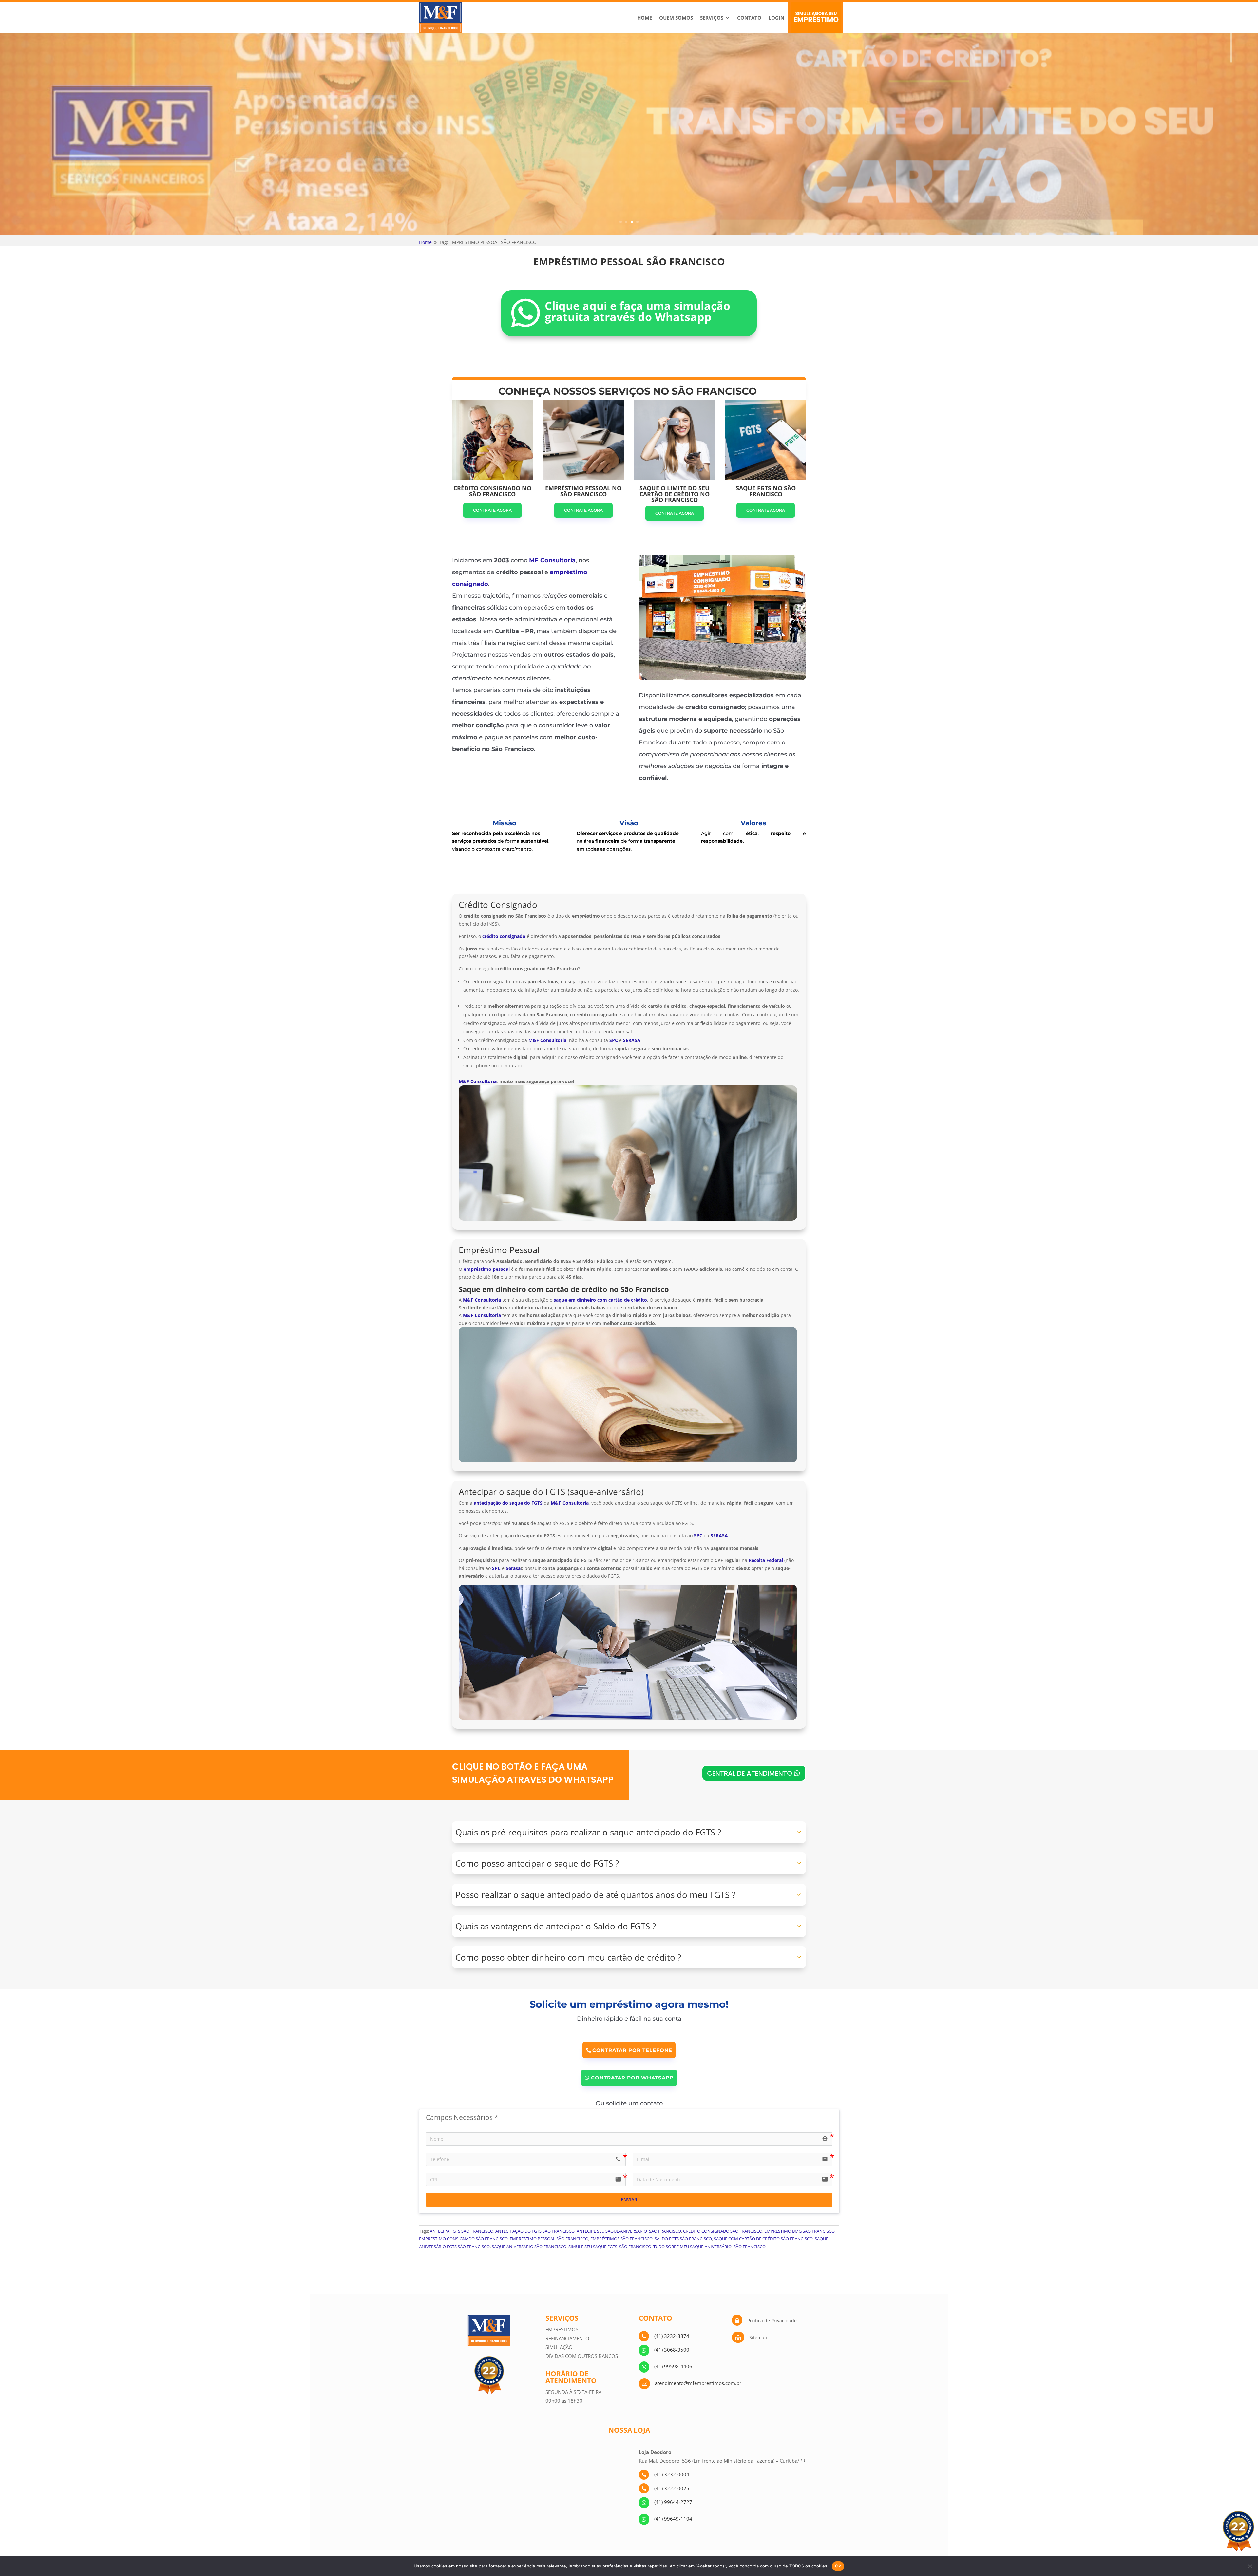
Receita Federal (766, 1560)
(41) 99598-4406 (673, 2366)
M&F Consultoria (478, 1081)
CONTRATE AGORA (492, 510)
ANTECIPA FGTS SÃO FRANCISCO (462, 2231)
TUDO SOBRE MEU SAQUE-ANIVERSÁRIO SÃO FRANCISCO (709, 2247)
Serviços (712, 18)
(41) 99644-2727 (673, 2502)
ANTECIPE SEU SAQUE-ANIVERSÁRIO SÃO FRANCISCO (629, 2231)
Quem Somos (676, 18)
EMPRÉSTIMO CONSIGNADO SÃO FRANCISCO (463, 2239)
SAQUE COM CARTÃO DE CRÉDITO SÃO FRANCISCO (763, 2239)
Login (776, 18)
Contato (749, 18)
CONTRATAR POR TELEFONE (632, 2050)
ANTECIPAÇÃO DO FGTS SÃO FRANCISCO (535, 2231)
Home (645, 18)
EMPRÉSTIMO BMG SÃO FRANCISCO (800, 2231)
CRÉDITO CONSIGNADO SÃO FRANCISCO (723, 2231)
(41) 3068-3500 (672, 2350)
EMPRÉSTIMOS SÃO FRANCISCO (621, 2239)
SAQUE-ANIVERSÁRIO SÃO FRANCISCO (529, 2247)
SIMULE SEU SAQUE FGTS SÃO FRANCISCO (610, 2247)
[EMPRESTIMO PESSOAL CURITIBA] (722, 678)
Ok (838, 2566)
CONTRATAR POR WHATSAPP (632, 2078)
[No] (1250, 2566)
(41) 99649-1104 (673, 2519)
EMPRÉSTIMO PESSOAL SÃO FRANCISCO (549, 2239)
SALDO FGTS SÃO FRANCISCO (683, 2239)
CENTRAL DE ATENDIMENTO (750, 1773)
